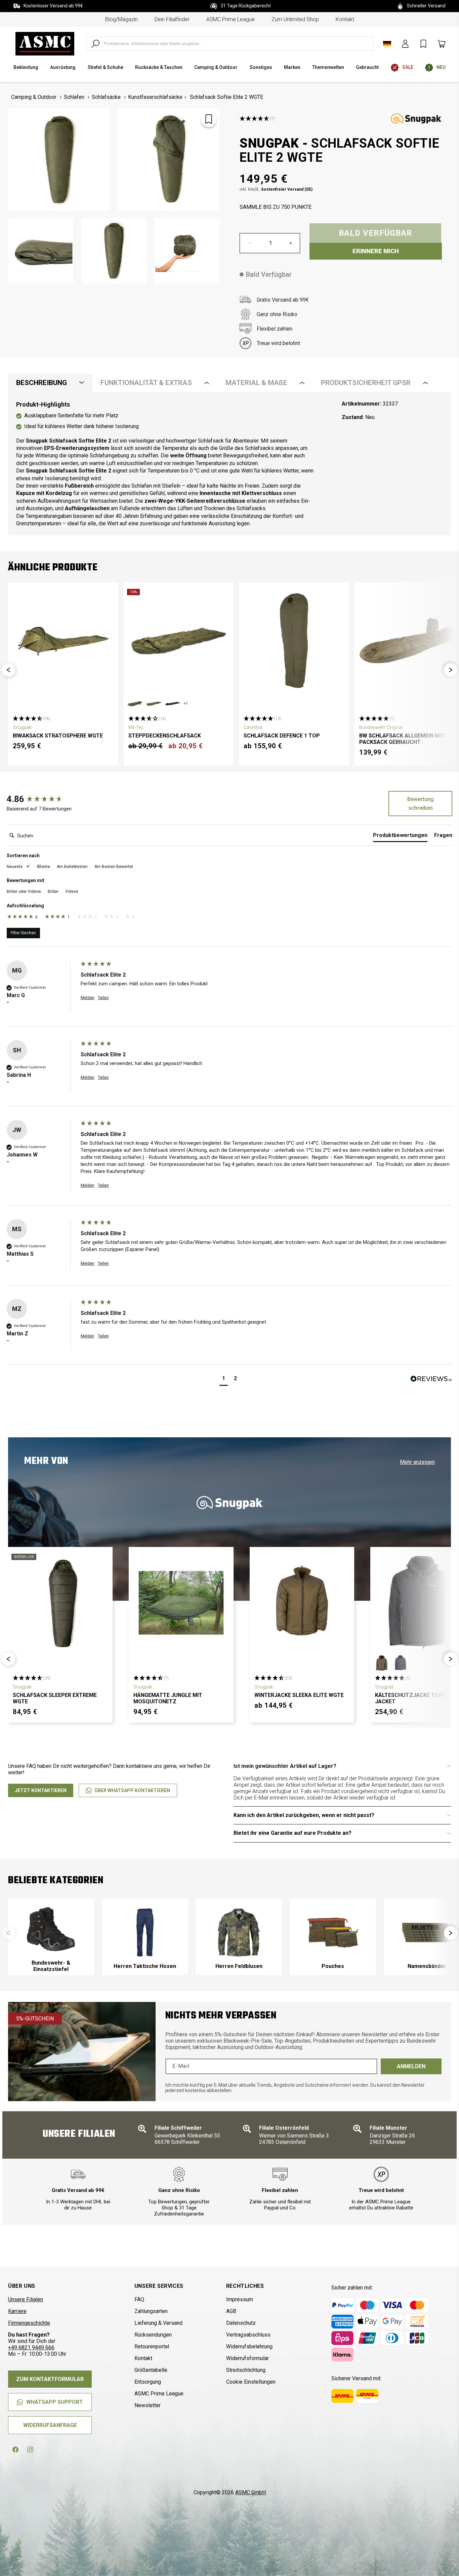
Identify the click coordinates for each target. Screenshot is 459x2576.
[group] (42, 799)
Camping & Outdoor (34, 97)
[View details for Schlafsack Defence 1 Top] (294, 641)
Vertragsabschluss (248, 2335)
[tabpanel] (229, 464)
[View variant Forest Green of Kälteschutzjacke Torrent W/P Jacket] (382, 1663)
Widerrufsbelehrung (249, 2346)
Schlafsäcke (106, 97)
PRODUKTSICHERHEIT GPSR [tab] (366, 383)
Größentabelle (151, 2370)
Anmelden (411, 2066)
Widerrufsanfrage (50, 2425)
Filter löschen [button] (23, 933)
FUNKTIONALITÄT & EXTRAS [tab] (146, 383)
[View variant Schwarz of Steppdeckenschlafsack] (173, 704)
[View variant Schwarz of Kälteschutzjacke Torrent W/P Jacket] (401, 1663)
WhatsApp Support (55, 2402)
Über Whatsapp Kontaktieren (132, 1790)
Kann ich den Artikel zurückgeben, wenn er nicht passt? (304, 1815)
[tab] (400, 837)
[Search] (95, 44)
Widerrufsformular (247, 2358)
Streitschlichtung (246, 2370)
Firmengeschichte (29, 2323)
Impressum (240, 2299)
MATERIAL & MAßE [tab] (256, 383)
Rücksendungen (153, 2335)
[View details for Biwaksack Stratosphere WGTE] (63, 641)
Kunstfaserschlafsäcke (155, 97)
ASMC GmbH (251, 2492)
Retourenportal (152, 2346)
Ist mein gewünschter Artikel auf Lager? (285, 1766)
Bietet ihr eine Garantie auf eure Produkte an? (293, 1833)
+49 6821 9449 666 (31, 2347)
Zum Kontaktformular (50, 2379)
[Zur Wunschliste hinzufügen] (209, 119)
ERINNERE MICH (376, 251)
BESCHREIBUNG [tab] (41, 383)
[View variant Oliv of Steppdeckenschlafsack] (154, 704)
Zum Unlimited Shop (295, 19)
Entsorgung (148, 2382)
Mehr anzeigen (417, 1462)
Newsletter (148, 2405)
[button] (8, 670)
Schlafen (74, 97)
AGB (231, 2311)
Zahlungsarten (151, 2311)
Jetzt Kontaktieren (41, 1790)
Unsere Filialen (26, 2299)
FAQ (139, 2299)
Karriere (17, 2311)
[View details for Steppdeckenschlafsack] (179, 641)
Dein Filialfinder (172, 19)
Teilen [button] (103, 998)
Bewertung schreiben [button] (421, 804)
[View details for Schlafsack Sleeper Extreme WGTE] (60, 1603)
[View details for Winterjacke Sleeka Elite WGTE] (302, 1603)
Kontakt (345, 19)
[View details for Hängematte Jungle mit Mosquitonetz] (181, 1603)
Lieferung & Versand (158, 2323)
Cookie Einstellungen (251, 2382)
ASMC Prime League (231, 19)
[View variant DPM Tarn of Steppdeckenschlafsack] (135, 704)
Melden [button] (88, 998)
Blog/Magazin (121, 19)
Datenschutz (241, 2323)
